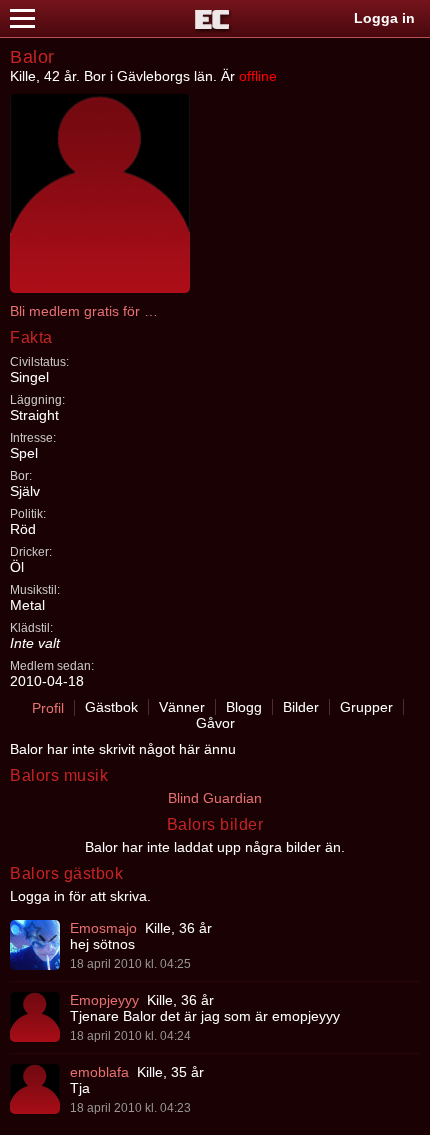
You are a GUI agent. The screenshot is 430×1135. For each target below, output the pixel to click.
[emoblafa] (35, 1089)
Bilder (301, 707)
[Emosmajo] (35, 945)
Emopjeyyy (104, 1000)
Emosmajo (103, 928)
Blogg (244, 707)
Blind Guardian (215, 798)
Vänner (182, 707)
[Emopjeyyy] (35, 1017)
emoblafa (99, 1072)
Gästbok (111, 707)
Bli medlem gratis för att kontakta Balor (85, 311)
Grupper (366, 707)
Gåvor (215, 723)
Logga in (384, 18)
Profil (48, 708)
